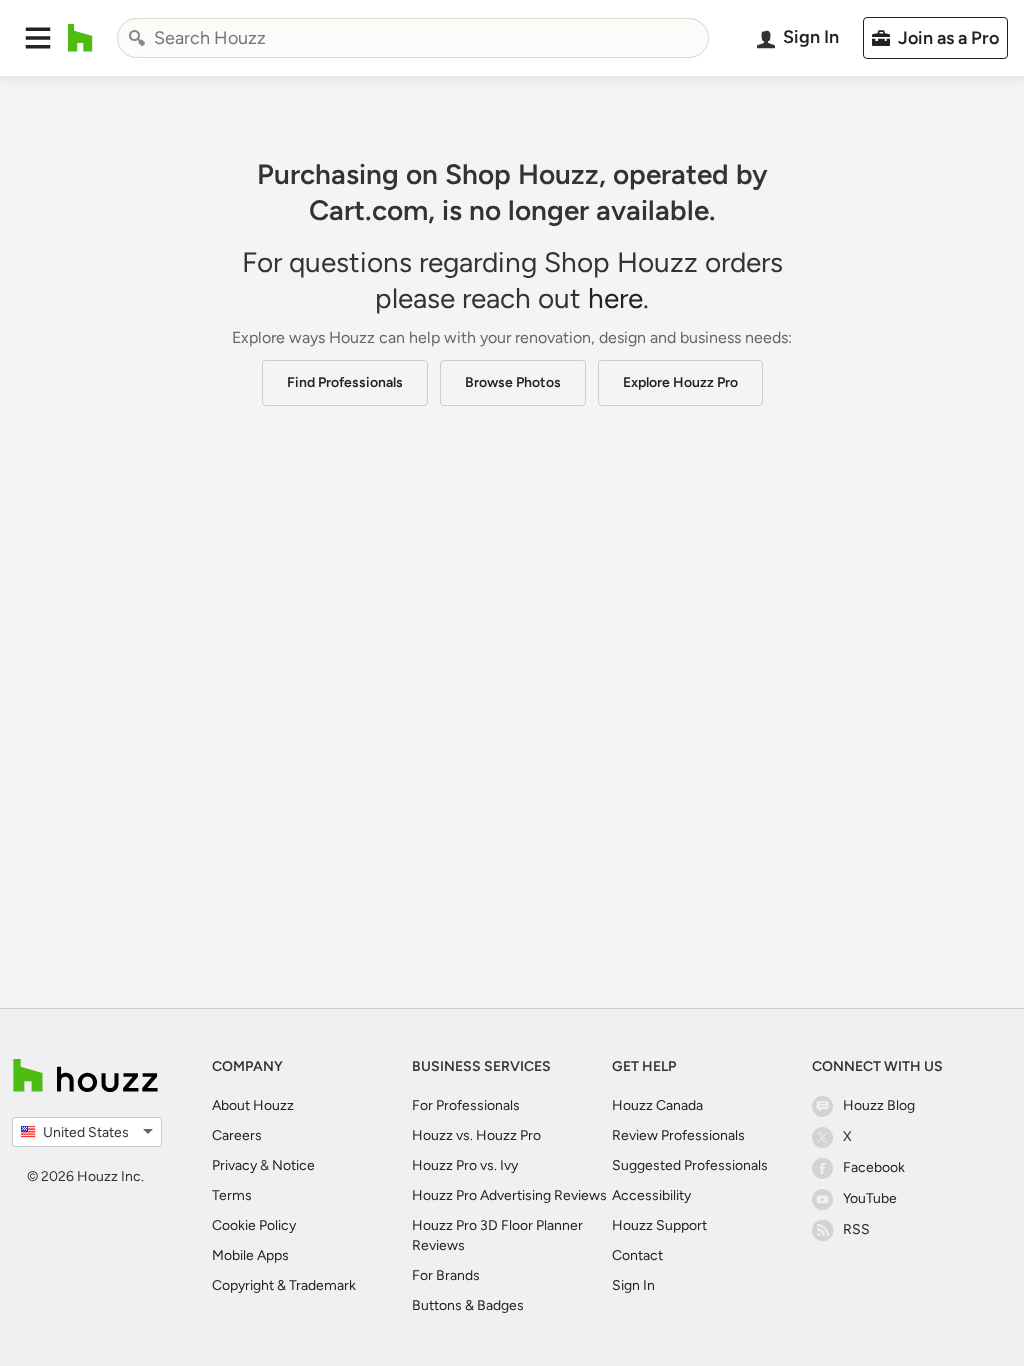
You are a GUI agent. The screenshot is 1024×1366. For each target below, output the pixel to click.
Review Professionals (678, 1135)
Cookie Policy (254, 1225)
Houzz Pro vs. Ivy (465, 1165)
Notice (293, 1165)
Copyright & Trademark (284, 1285)
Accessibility (651, 1195)
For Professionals (466, 1105)
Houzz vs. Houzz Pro (476, 1135)
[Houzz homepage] (80, 38)
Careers (237, 1135)
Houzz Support (659, 1225)
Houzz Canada (657, 1105)
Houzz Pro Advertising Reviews (509, 1195)
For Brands (446, 1275)
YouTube (870, 1198)
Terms (232, 1195)
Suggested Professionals (690, 1165)
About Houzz (253, 1105)
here (615, 298)
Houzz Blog (879, 1105)
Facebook (874, 1167)
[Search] (137, 38)
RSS (856, 1229)
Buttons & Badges (468, 1305)
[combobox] (413, 38)
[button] (38, 38)
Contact (637, 1255)
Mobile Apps (250, 1255)
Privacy (234, 1165)
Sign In (633, 1285)
